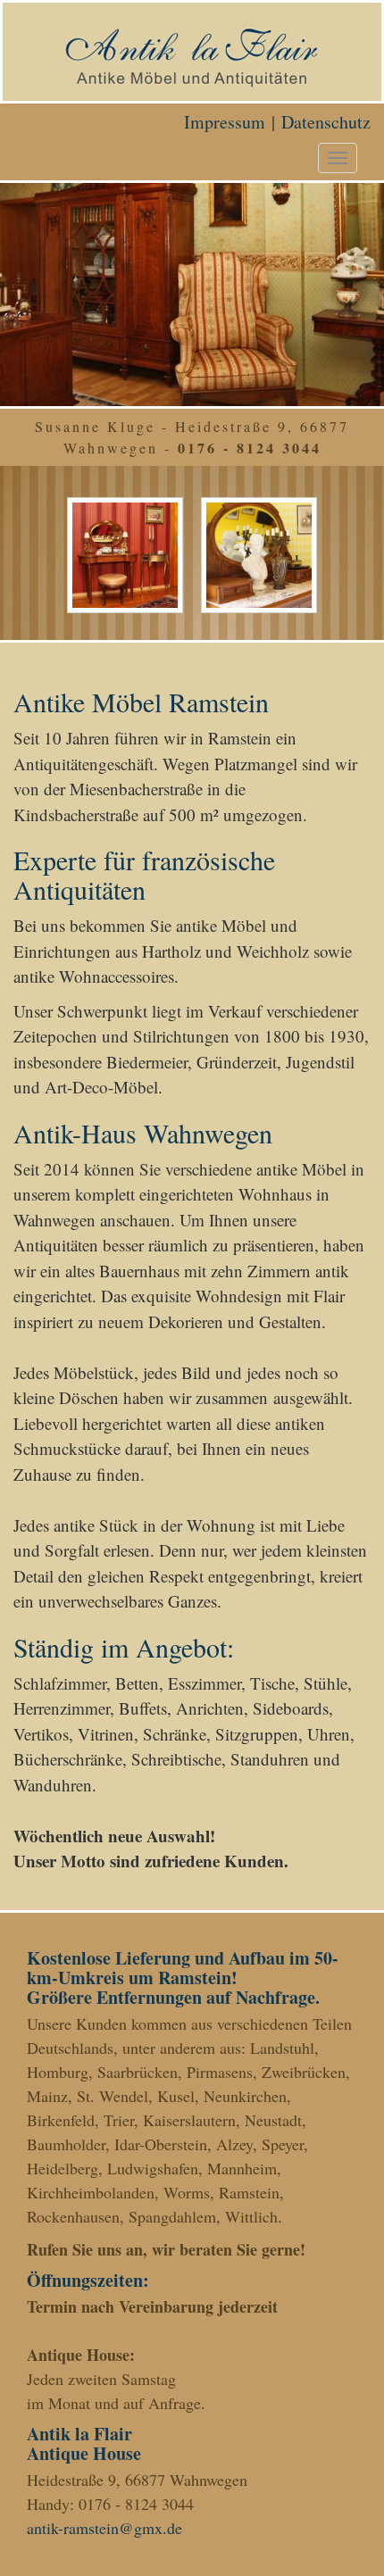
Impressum (225, 122)
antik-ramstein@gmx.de (104, 2528)
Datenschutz (326, 122)
